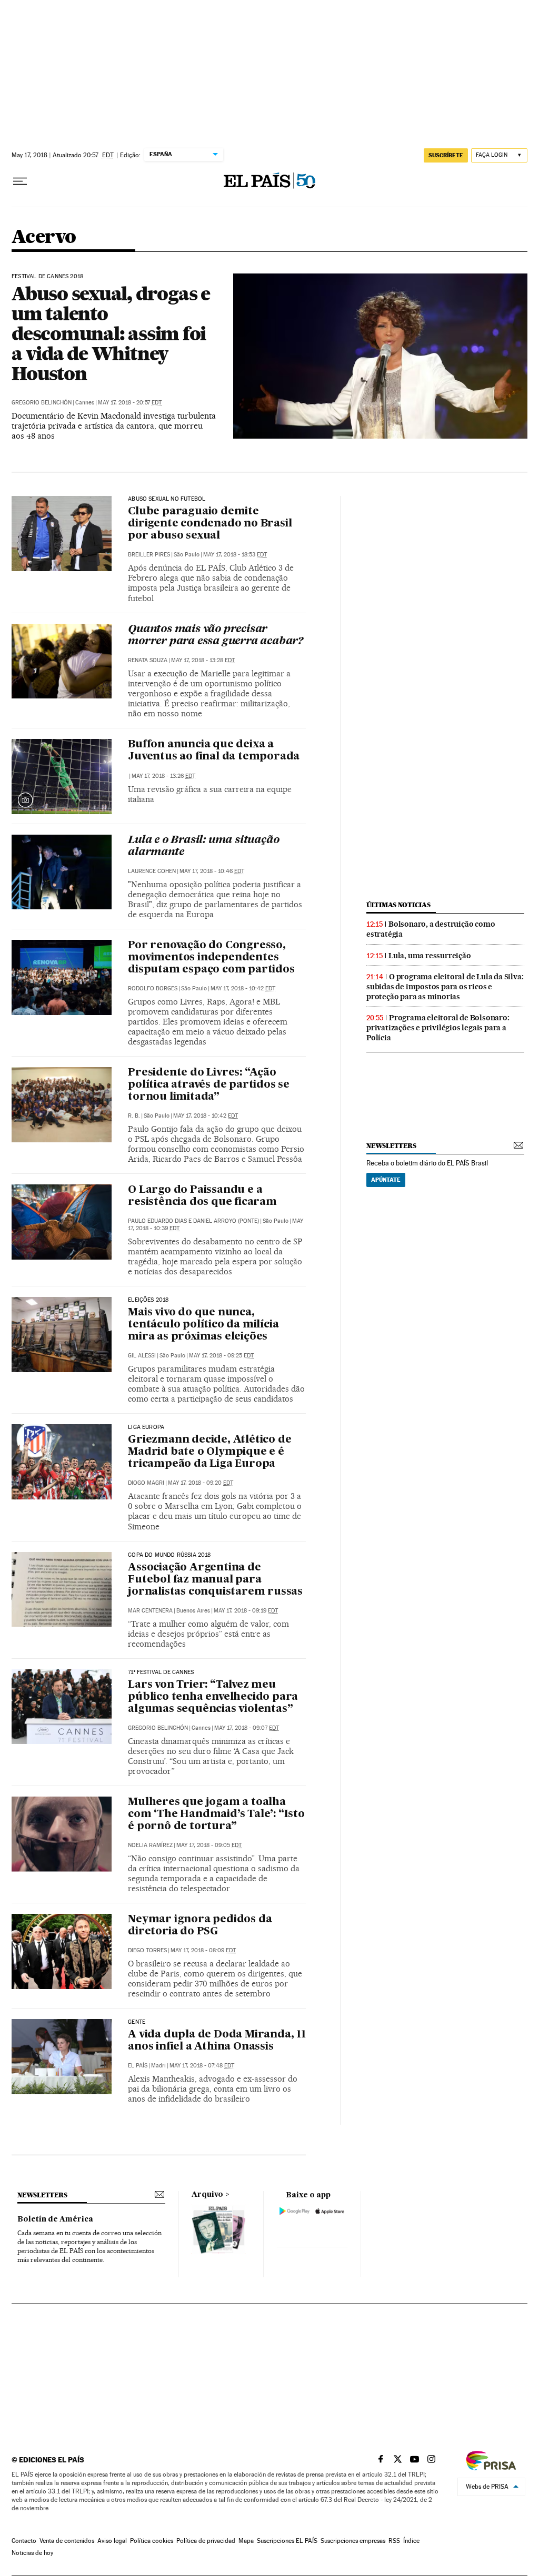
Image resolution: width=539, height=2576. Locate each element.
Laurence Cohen (152, 871)
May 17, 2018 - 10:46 (212, 871)
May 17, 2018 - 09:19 (246, 1611)
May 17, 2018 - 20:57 (130, 403)
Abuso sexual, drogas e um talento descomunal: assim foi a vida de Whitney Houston (111, 333)
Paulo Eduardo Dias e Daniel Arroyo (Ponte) (193, 1221)
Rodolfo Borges (153, 988)
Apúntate (386, 1180)
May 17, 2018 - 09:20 (201, 1483)
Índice (411, 2541)
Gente (137, 2022)
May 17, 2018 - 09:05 (209, 1845)
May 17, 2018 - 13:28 (203, 660)
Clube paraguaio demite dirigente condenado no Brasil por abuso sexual (210, 524)
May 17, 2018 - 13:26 (163, 776)
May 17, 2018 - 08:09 (203, 1950)
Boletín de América (55, 2219)
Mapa (246, 2541)
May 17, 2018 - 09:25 (221, 1356)
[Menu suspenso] (20, 181)
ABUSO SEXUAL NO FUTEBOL (167, 499)
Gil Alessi (142, 1356)
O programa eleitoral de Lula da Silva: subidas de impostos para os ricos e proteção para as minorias (445, 987)
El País (138, 2066)
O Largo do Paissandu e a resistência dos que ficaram (202, 1196)
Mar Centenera (150, 1611)
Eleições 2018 (148, 1300)
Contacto (24, 2541)
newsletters (391, 1146)
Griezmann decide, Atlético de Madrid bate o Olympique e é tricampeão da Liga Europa (209, 1452)
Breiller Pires (149, 555)
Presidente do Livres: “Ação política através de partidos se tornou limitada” (209, 1085)
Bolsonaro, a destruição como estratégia (431, 929)
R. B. (134, 1116)
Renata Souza (148, 660)
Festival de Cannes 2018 (47, 277)
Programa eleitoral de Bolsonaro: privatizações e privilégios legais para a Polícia (438, 1028)
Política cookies (152, 2541)
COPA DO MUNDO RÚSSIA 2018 (169, 1555)
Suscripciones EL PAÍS (287, 2541)
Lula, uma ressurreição (430, 956)
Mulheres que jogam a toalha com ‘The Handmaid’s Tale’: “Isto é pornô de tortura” (216, 1814)
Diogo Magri (146, 1483)
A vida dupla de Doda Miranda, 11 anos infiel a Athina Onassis (217, 2041)
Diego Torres (147, 1950)
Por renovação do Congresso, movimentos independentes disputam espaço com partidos (211, 958)
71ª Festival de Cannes (161, 1672)
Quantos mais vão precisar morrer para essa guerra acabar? (216, 636)
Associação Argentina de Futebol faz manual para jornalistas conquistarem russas (215, 1580)
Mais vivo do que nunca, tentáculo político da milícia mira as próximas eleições (203, 1325)
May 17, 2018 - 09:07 (247, 1728)
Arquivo (207, 2195)
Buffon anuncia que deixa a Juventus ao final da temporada (214, 751)
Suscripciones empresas (353, 2541)
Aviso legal (112, 2541)
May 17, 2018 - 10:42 (243, 988)
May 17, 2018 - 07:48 (202, 2066)
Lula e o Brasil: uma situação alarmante (203, 846)
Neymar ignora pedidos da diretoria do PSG (200, 1926)
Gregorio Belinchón (42, 403)
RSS (394, 2541)
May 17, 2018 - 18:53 (235, 555)
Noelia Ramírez (150, 1845)
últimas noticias (398, 905)
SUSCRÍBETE (446, 155)
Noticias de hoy (32, 2553)
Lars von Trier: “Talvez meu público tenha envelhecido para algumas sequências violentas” (213, 1697)
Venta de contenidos (67, 2541)
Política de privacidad (206, 2541)
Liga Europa (146, 1427)
